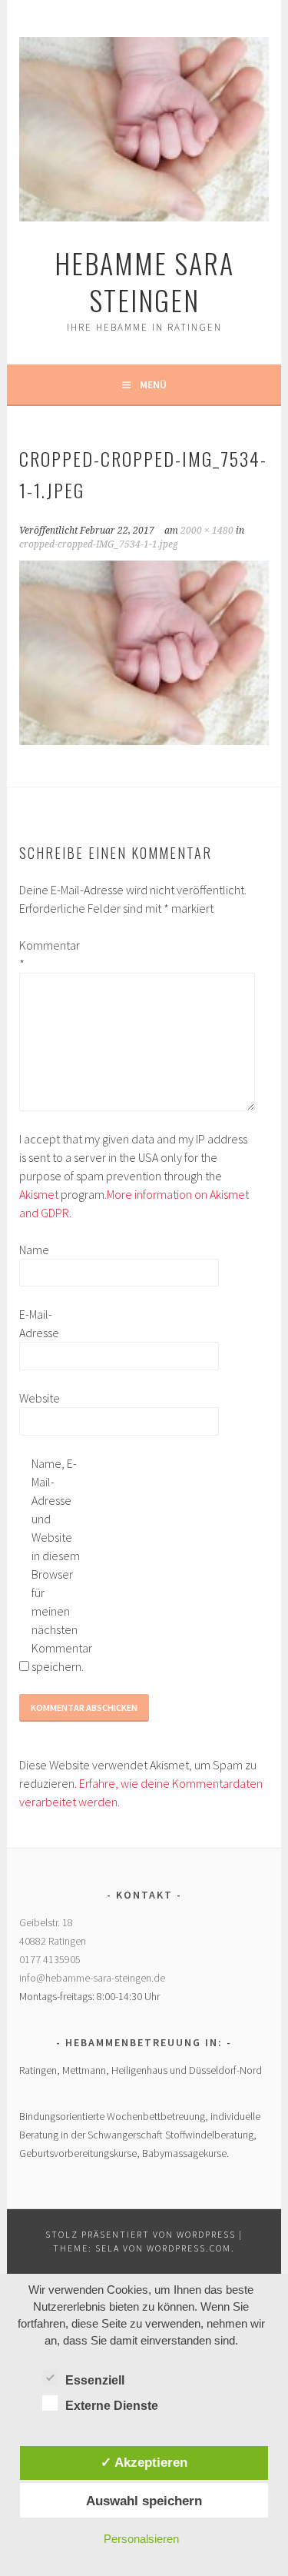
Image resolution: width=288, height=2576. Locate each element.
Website (40, 1398)
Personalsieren (141, 2539)
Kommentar (44, 954)
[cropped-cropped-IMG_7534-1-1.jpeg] (144, 741)
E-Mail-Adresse (39, 1323)
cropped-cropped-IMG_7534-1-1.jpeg (99, 544)
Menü (153, 384)
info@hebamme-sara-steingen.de (92, 1978)
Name (34, 1250)
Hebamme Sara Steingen (144, 281)
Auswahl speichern (144, 2501)
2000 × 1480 (207, 531)
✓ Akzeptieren (144, 2462)
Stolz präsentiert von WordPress (141, 2234)
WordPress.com (189, 2248)
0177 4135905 (50, 1959)
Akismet (39, 1194)
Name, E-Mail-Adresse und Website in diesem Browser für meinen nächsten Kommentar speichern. (56, 1565)
